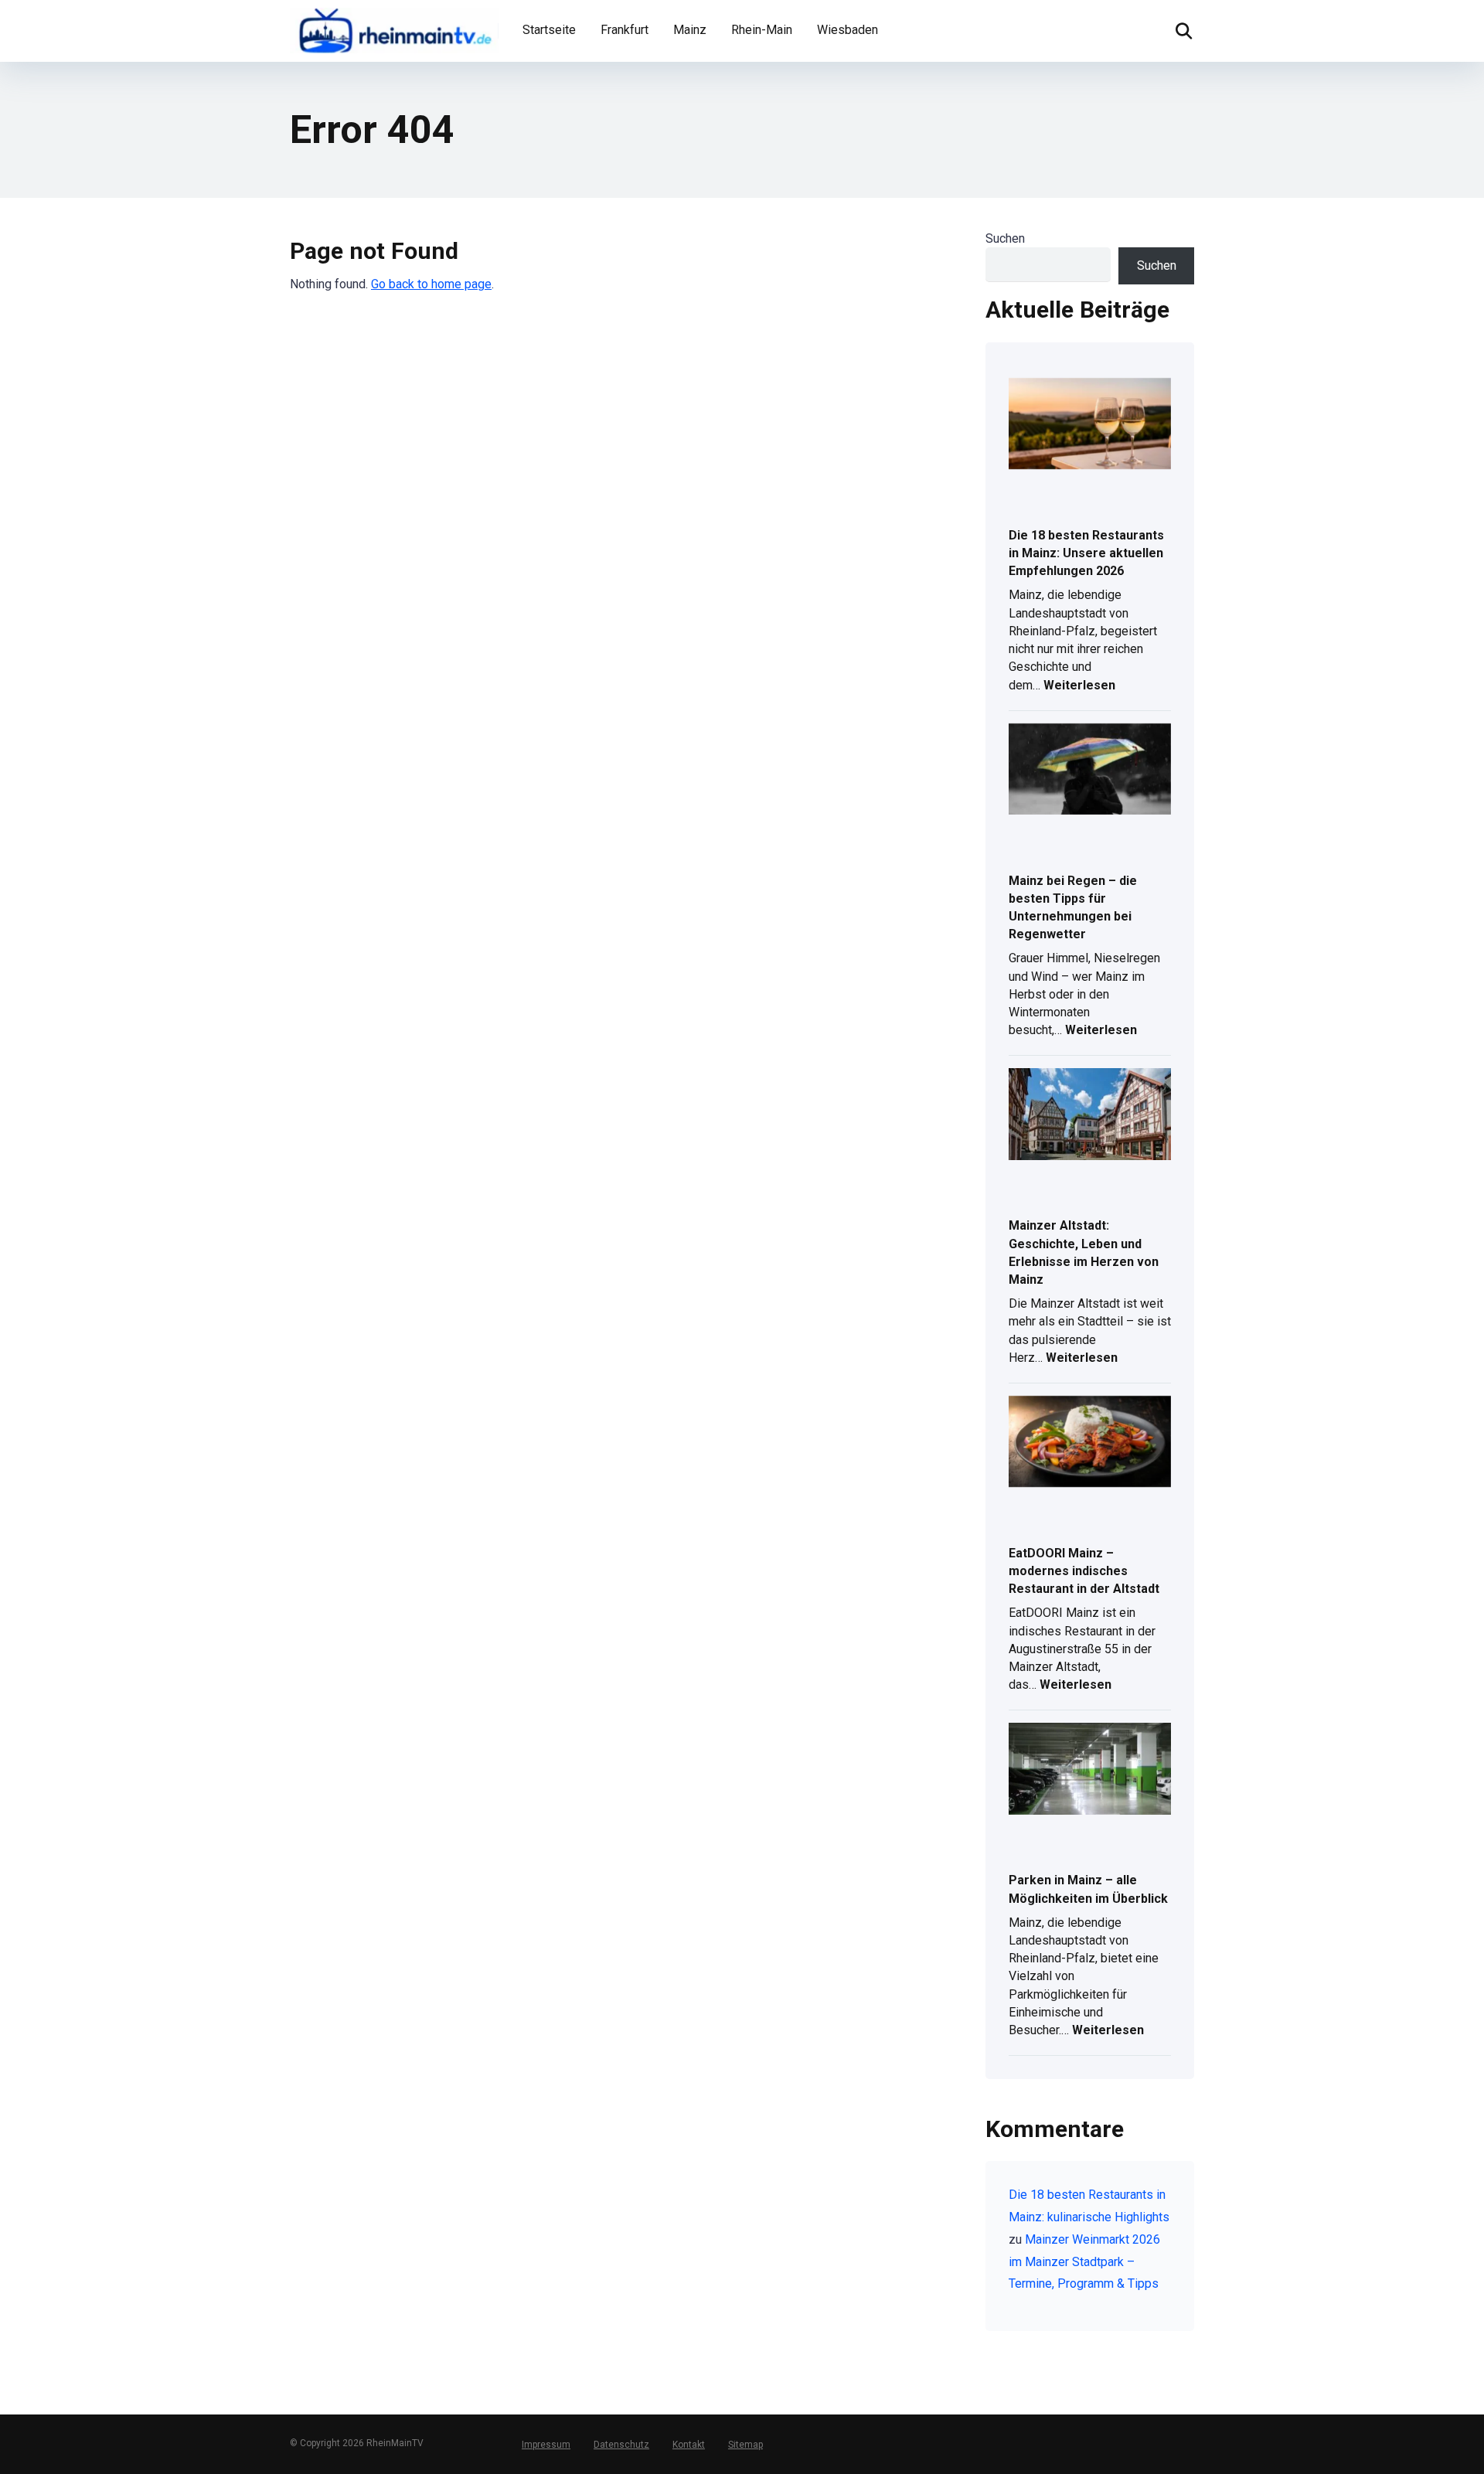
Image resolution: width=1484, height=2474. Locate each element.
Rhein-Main (762, 30)
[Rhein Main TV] (394, 29)
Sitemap (745, 2445)
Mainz (690, 30)
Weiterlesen (1079, 687)
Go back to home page (431, 284)
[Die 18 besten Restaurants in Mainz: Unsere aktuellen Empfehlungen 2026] (1090, 425)
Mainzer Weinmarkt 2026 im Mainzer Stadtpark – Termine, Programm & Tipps (1084, 2262)
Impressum (546, 2445)
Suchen (1005, 238)
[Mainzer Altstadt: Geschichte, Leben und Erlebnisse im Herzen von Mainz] (1090, 1115)
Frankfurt (625, 30)
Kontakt (689, 2445)
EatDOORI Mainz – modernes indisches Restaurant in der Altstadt (1084, 1571)
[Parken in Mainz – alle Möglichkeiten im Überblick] (1090, 1770)
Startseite (549, 30)
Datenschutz (621, 2445)
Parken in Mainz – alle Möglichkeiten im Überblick (1088, 1889)
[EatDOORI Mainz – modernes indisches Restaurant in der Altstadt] (1090, 1443)
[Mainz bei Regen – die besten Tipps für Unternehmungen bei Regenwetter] (1090, 771)
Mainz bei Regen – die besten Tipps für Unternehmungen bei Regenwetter (1073, 908)
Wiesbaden (848, 30)
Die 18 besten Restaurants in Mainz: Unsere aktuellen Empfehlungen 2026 (1086, 553)
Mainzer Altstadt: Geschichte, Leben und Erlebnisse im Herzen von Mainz (1084, 1252)
